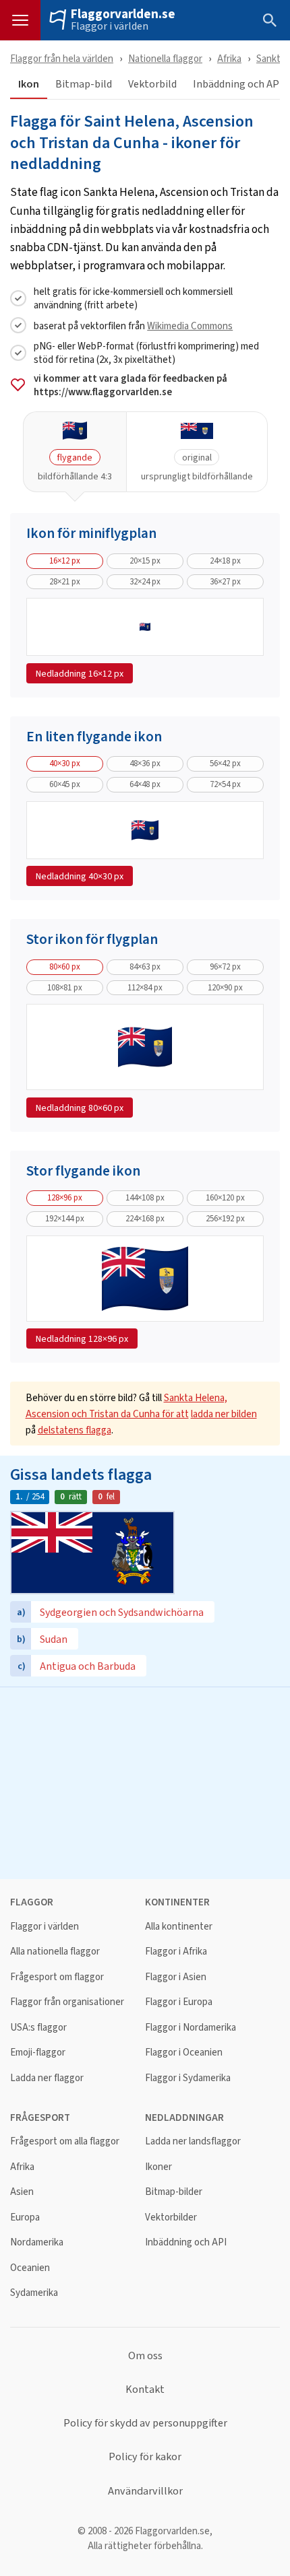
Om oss (145, 2356)
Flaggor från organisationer (67, 2002)
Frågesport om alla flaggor (65, 2141)
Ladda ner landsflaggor (193, 2141)
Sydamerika (34, 2293)
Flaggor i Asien (176, 1977)
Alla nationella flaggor (55, 1952)
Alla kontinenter (179, 1927)
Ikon (29, 84)
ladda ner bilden (224, 1414)
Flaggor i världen (110, 26)
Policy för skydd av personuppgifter (145, 2423)
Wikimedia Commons (190, 326)
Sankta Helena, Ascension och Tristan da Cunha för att (126, 1405)
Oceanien (30, 2268)
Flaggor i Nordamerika (191, 2028)
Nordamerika (37, 2242)
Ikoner (158, 2167)
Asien (22, 2192)
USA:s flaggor (38, 2028)
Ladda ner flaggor (47, 2078)
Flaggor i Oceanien (184, 2053)
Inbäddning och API (186, 2242)
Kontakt (145, 2389)
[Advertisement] (145, 1782)
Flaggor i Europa (179, 2002)
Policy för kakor (145, 2457)
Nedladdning (80, 673)
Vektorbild (152, 84)
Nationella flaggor (165, 58)
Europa (25, 2217)
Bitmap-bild (84, 84)
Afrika (229, 58)
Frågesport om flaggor (57, 1977)
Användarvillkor (145, 2491)
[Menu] (20, 20)
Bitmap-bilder (174, 2192)
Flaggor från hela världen (62, 58)
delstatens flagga (75, 1430)
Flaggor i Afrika (176, 1952)
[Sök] (270, 20)
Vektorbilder (171, 2217)
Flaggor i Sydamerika (188, 2078)
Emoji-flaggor (38, 2053)
